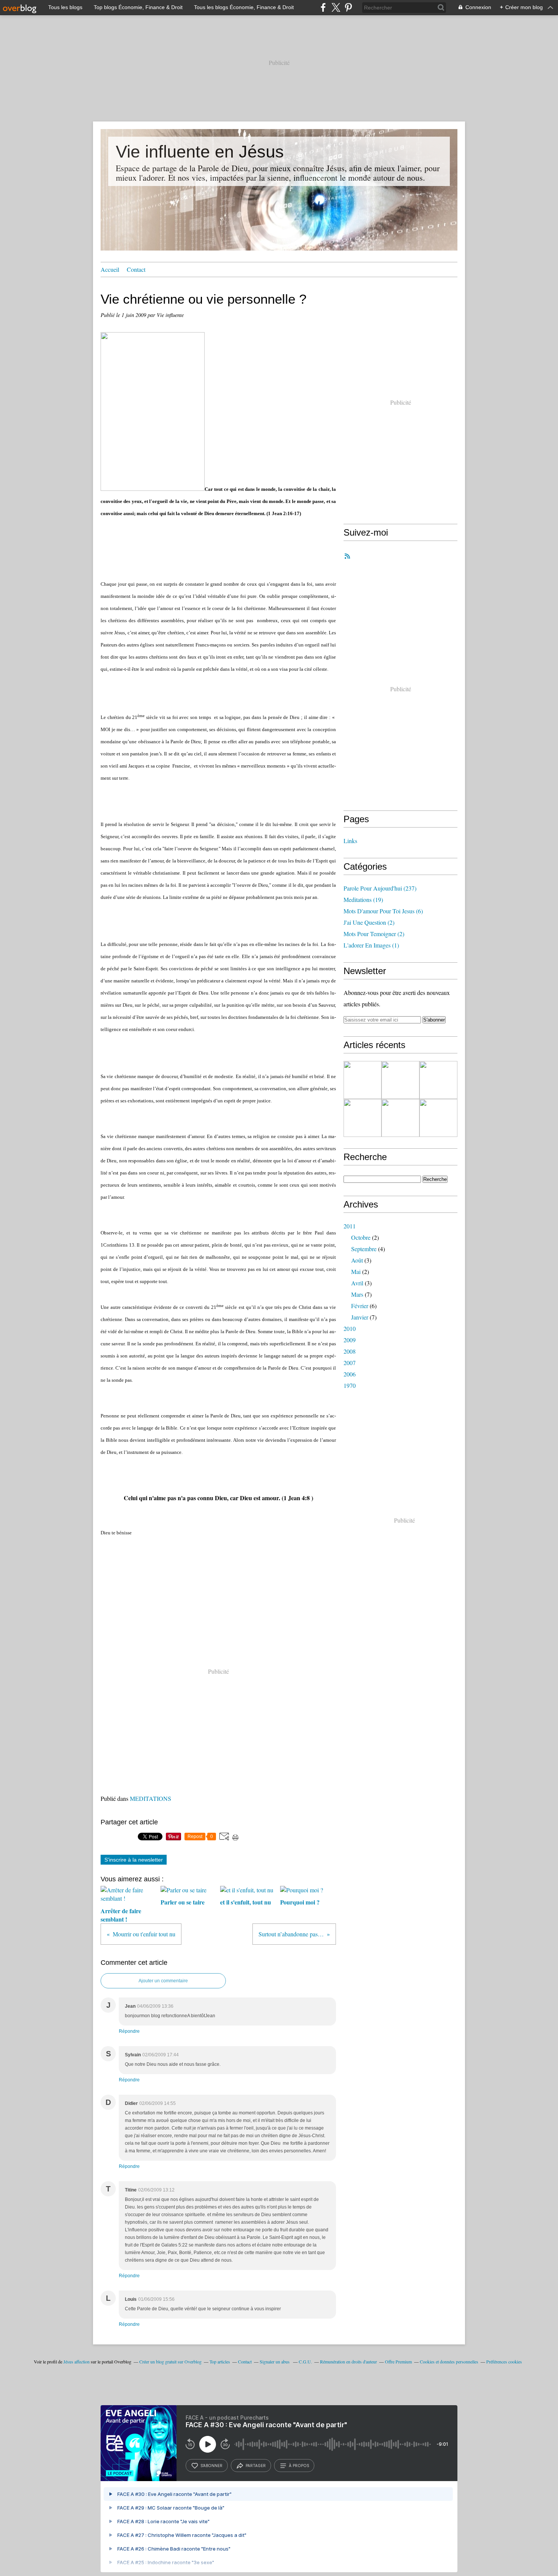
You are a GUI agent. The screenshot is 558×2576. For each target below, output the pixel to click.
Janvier (360, 1317)
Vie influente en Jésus (200, 152)
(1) (371, 945)
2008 (350, 1351)
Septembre (364, 1249)
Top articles (220, 2362)
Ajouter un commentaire (163, 1981)
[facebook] (323, 7)
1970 (350, 1385)
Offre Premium (398, 2362)
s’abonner (211, 2466)
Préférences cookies (504, 2362)
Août (357, 1260)
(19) (363, 899)
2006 (350, 1374)
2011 (350, 1226)
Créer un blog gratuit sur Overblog (170, 2362)
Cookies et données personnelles (449, 2362)
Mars (357, 1294)
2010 (350, 1328)
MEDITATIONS (151, 1798)
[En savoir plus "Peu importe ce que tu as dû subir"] (363, 1118)
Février (360, 1306)
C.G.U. (305, 2362)
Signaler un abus (275, 2362)
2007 (350, 1363)
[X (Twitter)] (336, 7)
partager (256, 2466)
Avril (357, 1283)
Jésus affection (76, 2362)
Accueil (110, 269)
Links (350, 841)
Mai (356, 1271)
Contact (136, 269)
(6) (383, 911)
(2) (369, 922)
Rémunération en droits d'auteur (348, 2362)
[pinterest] (348, 7)
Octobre (361, 1237)
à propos (299, 2466)
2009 (350, 1340)
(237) (380, 888)
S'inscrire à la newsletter (134, 1860)
